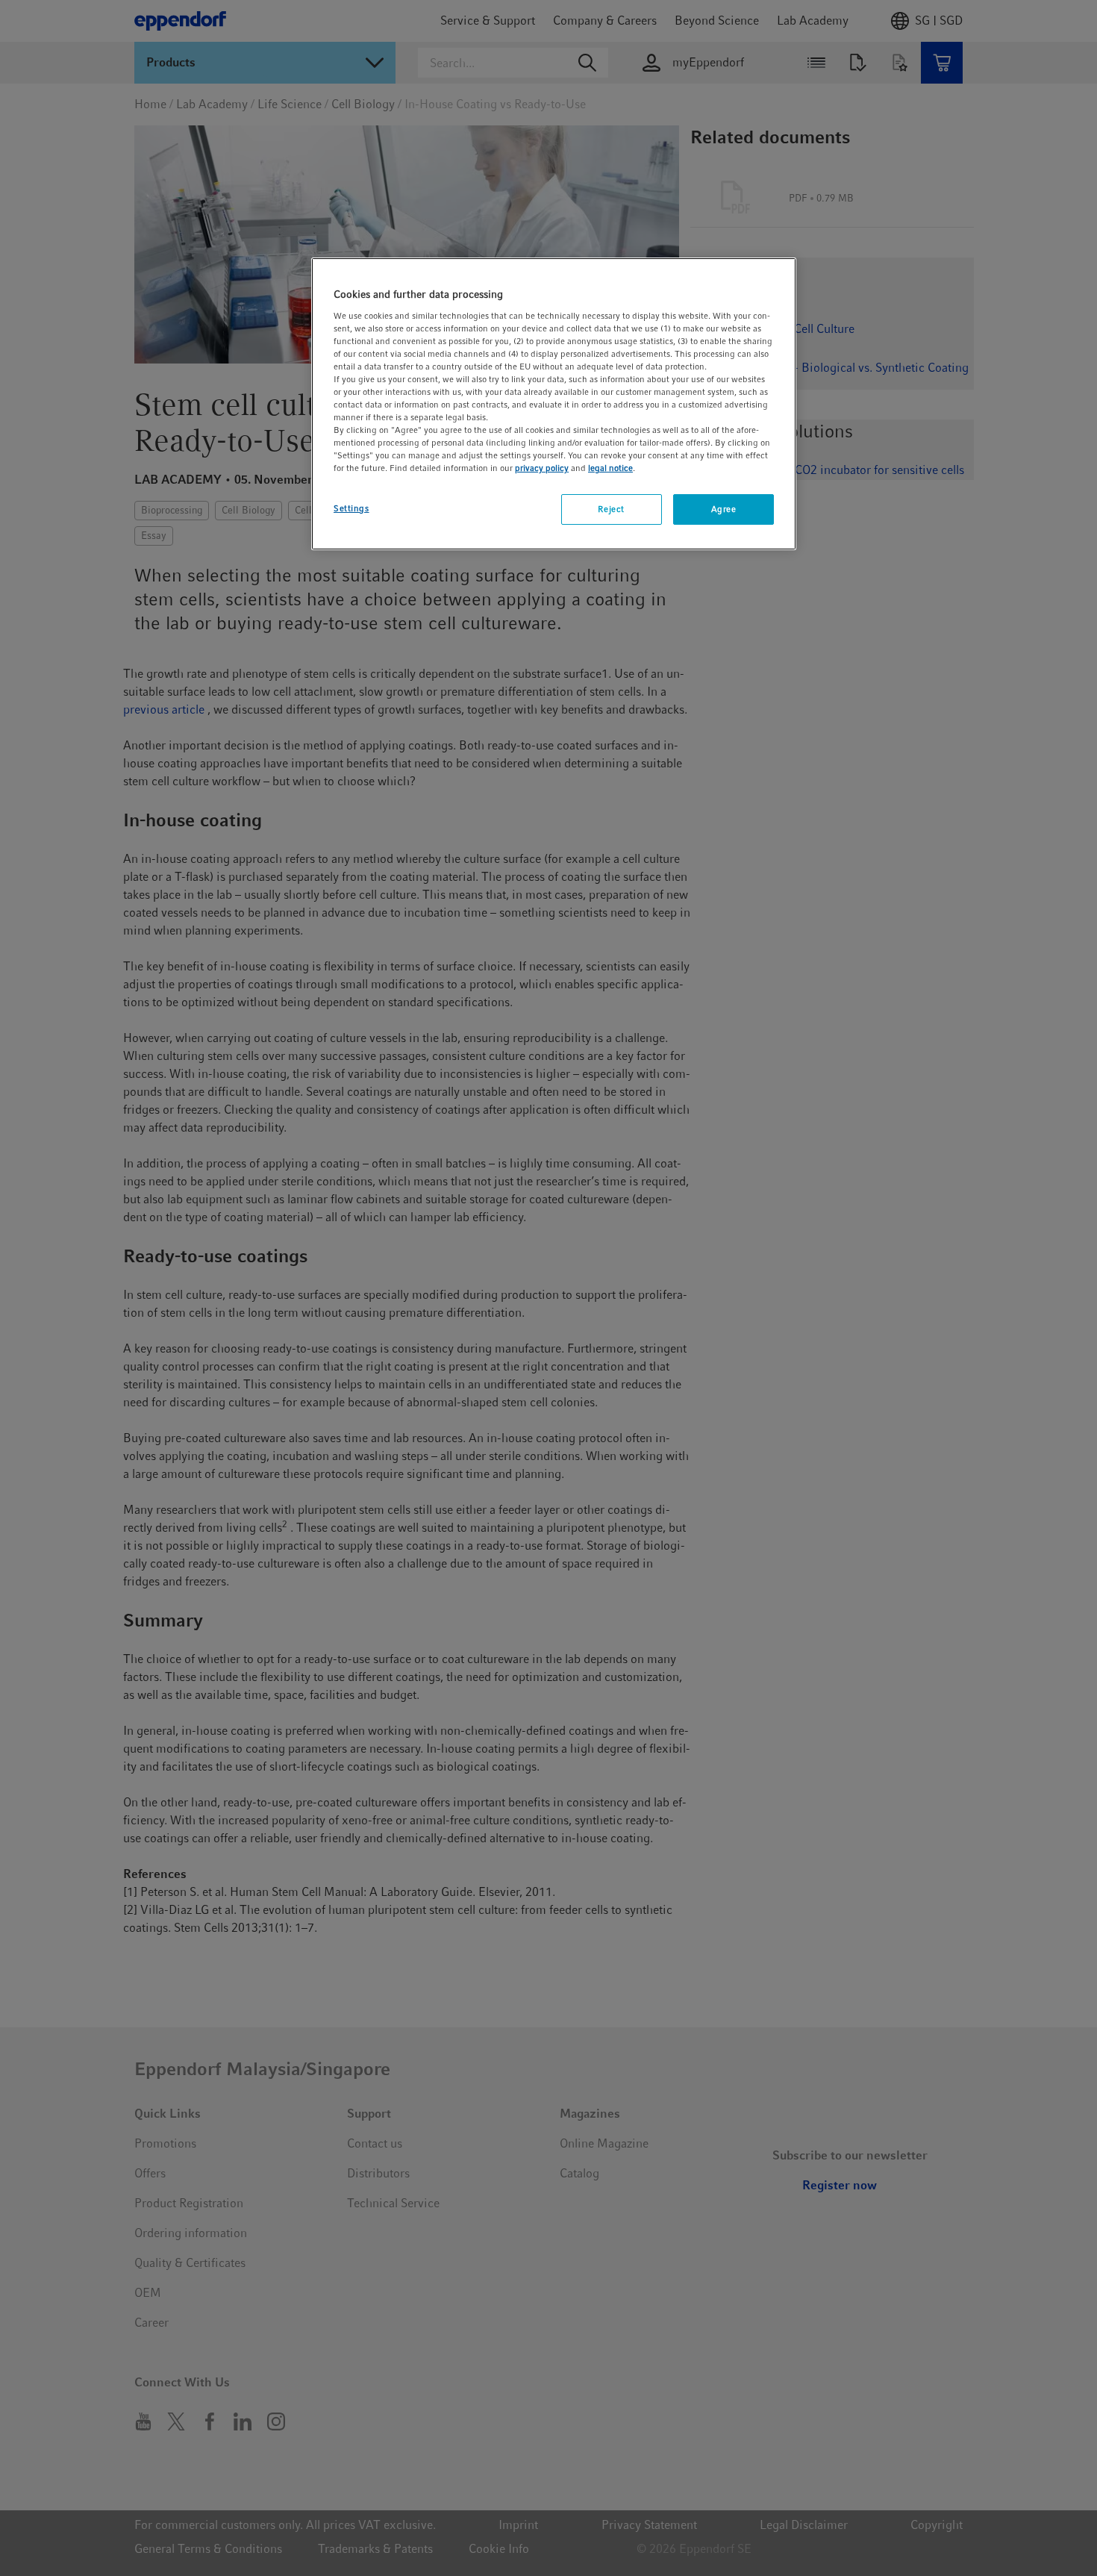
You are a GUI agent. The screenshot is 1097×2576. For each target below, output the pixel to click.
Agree (724, 509)
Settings (351, 508)
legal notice (610, 468)
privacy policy (542, 468)
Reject (611, 509)
